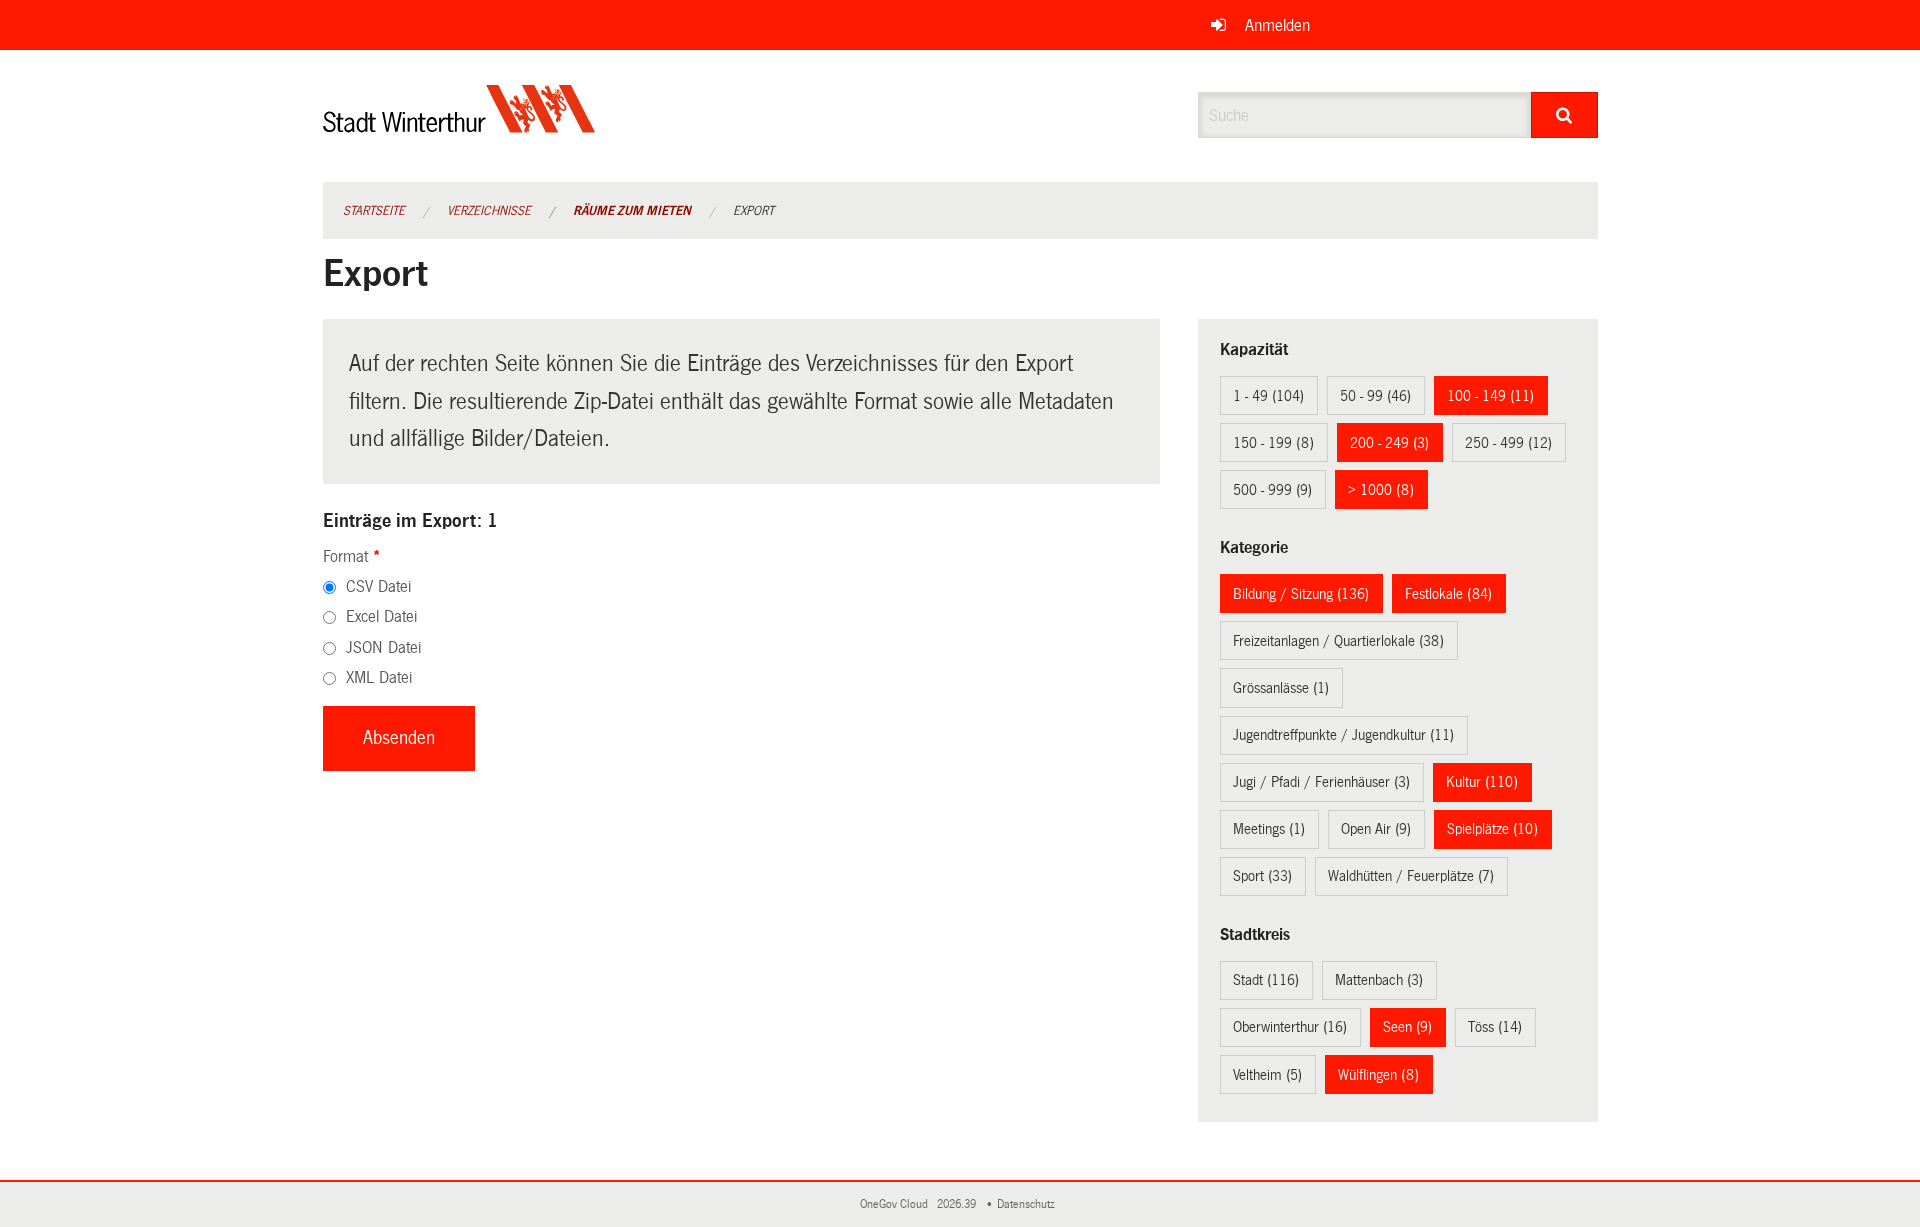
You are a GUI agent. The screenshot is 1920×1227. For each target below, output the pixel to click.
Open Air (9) (1376, 829)
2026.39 (958, 1204)
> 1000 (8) (1381, 490)
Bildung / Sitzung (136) (1301, 594)
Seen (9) (1407, 1027)
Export (753, 211)
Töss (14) (1495, 1027)
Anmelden (1277, 25)
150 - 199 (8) (1273, 443)
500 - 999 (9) (1272, 490)
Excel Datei (381, 616)
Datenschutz (1029, 1204)
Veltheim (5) (1267, 1075)
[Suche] (1564, 115)
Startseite (374, 211)
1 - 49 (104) (1268, 396)
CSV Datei (378, 586)
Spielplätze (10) (1492, 829)
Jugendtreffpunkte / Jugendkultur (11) (1343, 735)
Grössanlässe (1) (1281, 688)
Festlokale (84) (1448, 594)
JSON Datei (383, 647)
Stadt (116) (1266, 980)
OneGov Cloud (897, 1204)
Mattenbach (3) (1379, 980)
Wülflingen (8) (1378, 1075)
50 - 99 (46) (1375, 396)
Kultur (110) (1482, 782)
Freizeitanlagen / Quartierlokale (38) (1338, 641)
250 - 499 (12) (1508, 443)
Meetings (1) (1269, 829)
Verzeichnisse (489, 211)
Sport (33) (1262, 876)
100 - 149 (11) (1490, 396)
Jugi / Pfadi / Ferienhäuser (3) (1321, 782)
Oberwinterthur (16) (1290, 1027)
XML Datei (379, 677)
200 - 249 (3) (1389, 443)
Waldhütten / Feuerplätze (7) (1411, 876)
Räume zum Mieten (632, 211)
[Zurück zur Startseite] (459, 125)
